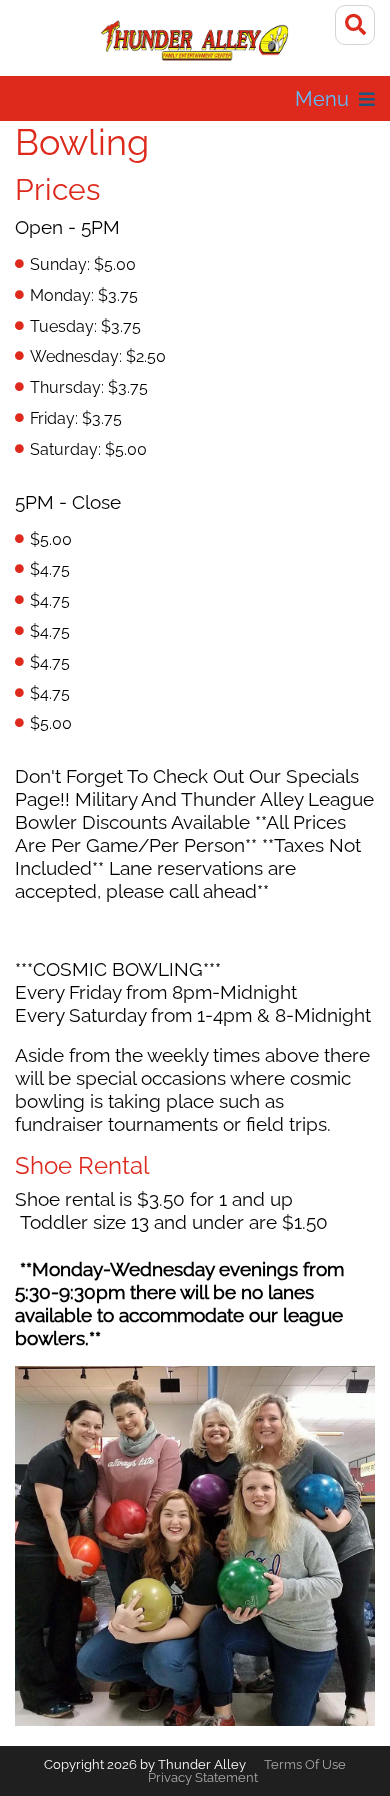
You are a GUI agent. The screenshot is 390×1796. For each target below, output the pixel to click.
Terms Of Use (305, 1764)
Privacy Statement (203, 1777)
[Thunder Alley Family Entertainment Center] (195, 40)
